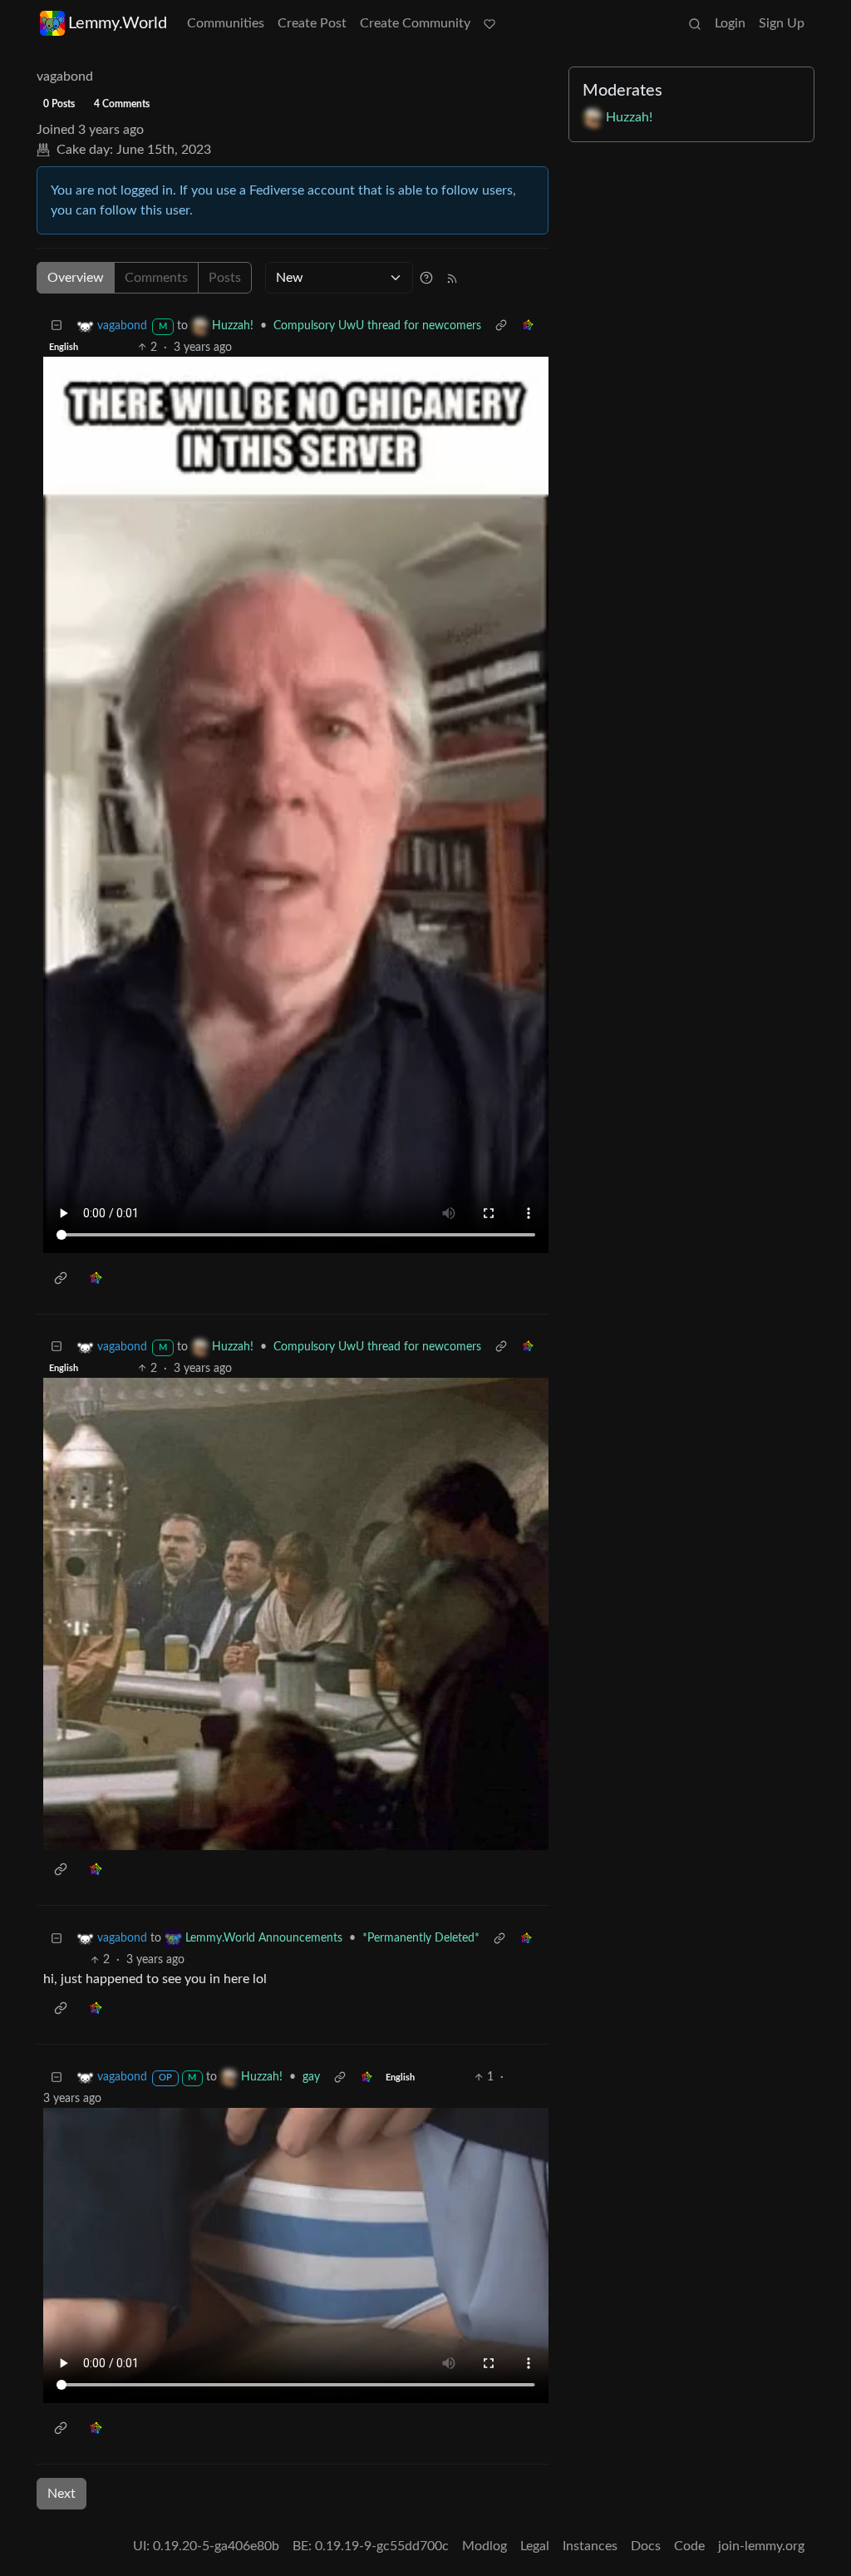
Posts (225, 278)
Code (689, 2546)
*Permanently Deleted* (421, 1938)
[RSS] (452, 278)
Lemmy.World (118, 23)
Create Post (312, 23)
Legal (535, 2546)
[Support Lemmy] (489, 23)
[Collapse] (57, 326)
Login (730, 23)
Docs (646, 2546)
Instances (590, 2546)
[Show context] (501, 326)
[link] (528, 326)
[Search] (695, 23)
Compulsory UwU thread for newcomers (377, 326)
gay (311, 2077)
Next (61, 2494)
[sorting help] (426, 278)
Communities (226, 23)
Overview (76, 278)
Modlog (485, 2546)
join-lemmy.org (761, 2546)
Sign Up (782, 23)
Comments (156, 278)
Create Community (415, 23)
